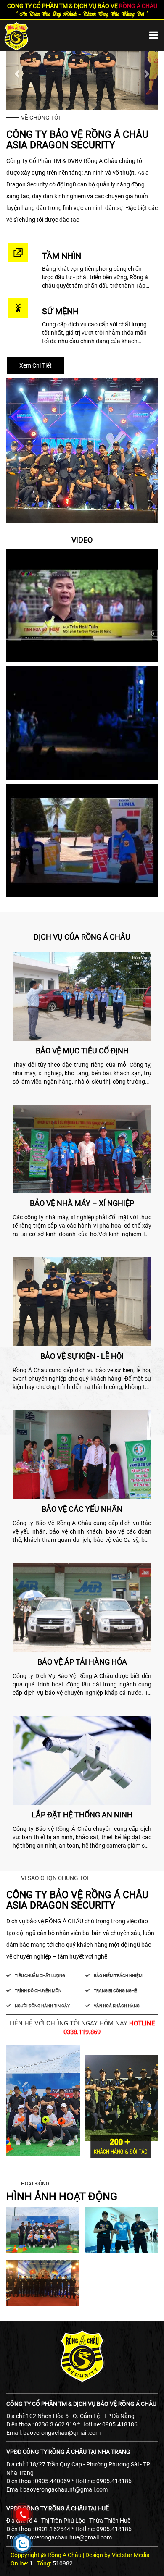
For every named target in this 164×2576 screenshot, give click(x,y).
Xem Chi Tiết (36, 365)
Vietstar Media (131, 2555)
